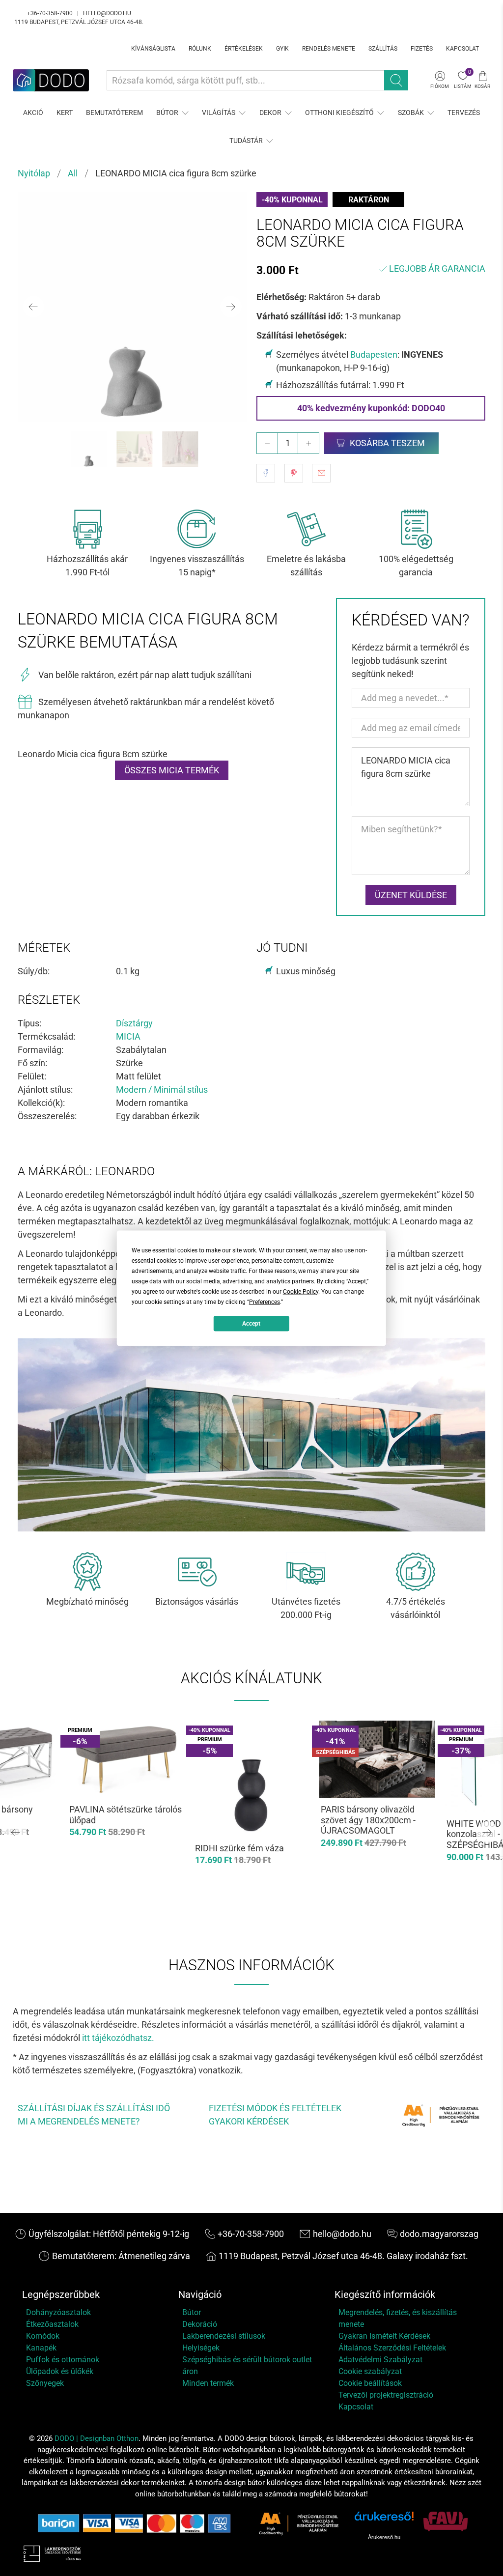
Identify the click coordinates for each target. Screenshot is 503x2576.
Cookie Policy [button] (301, 1291)
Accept (251, 1324)
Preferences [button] (265, 1302)
